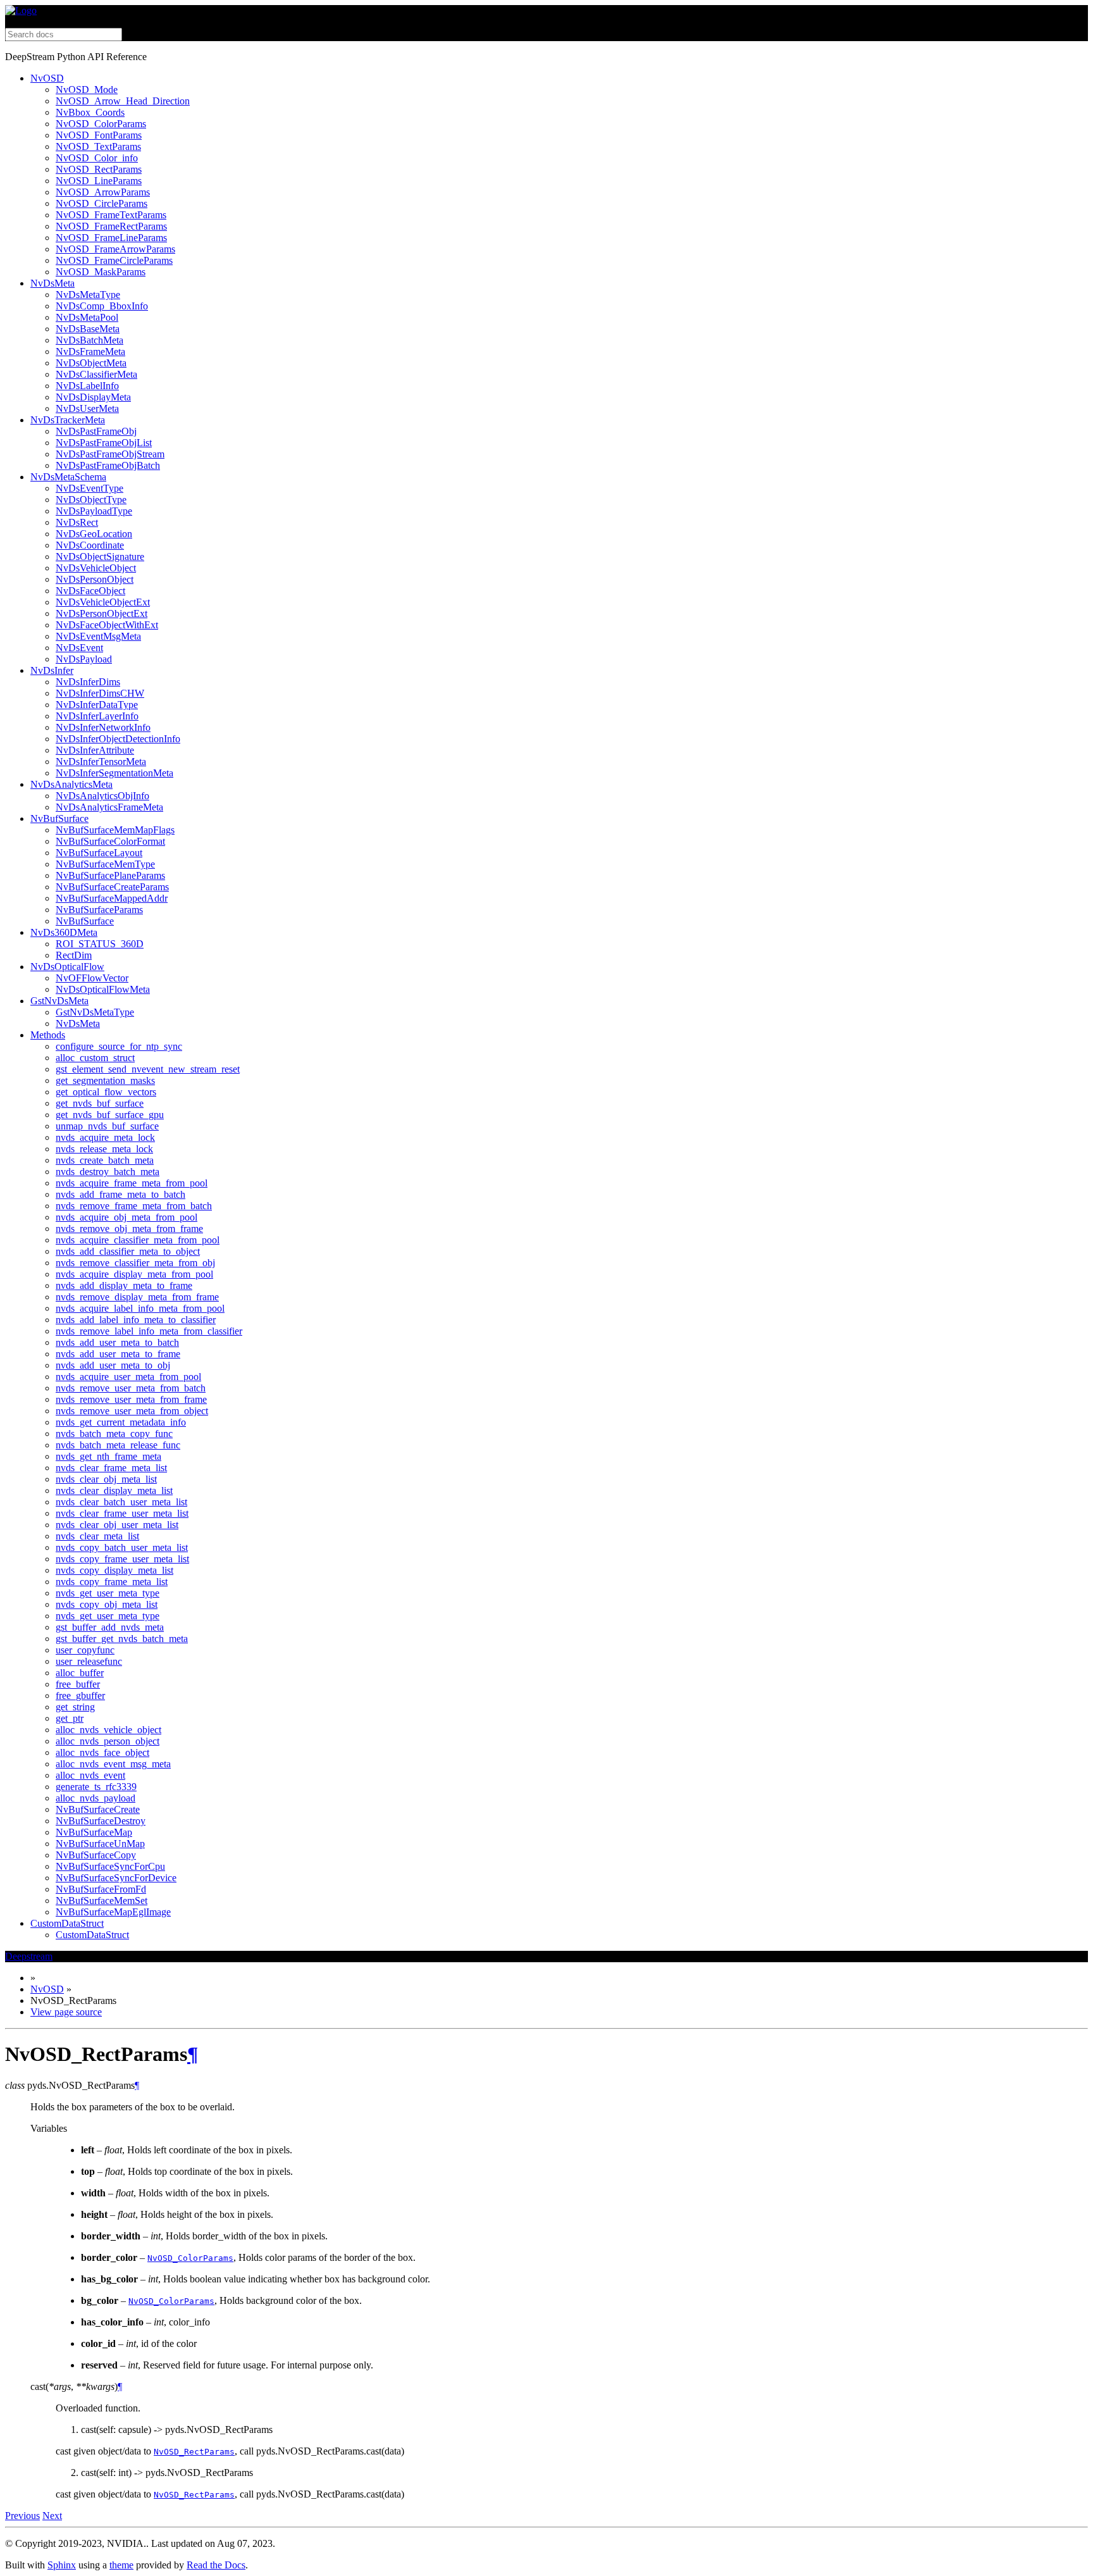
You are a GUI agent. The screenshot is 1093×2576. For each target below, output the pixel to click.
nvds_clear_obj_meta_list (106, 1479)
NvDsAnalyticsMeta (71, 784)
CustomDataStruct (67, 1923)
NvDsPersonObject (95, 579)
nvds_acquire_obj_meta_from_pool (127, 1217)
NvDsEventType (90, 488)
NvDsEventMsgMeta (98, 636)
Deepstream (29, 1956)
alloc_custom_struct (95, 1058)
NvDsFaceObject (90, 591)
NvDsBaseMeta (88, 329)
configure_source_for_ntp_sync (119, 1046)
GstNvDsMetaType (95, 1012)
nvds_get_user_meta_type (108, 1593)
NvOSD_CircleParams (102, 203)
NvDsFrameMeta (90, 352)
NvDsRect (77, 522)
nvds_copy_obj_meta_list (107, 1604)
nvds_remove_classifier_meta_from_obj (135, 1263)
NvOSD (47, 78)
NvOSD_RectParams (99, 169)
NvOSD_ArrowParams (103, 192)
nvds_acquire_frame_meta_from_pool (132, 1183)
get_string (75, 1707)
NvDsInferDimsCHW (100, 693)
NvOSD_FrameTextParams (111, 215)
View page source (66, 2012)
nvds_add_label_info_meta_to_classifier (136, 1320)
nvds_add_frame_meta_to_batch (120, 1194)
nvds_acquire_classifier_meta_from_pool (138, 1240)
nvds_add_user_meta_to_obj (113, 1365)
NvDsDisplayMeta (93, 397)
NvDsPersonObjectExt (102, 613)
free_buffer (78, 1684)
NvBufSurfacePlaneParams (110, 875)
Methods (48, 1035)
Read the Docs (216, 2565)
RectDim (74, 955)
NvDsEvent (79, 648)
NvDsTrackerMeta (68, 420)
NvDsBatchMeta (90, 340)
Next (52, 2516)
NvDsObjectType (91, 500)
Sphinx (62, 2565)
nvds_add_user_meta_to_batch (117, 1342)
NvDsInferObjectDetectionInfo (118, 739)
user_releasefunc (89, 1661)
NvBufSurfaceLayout (99, 853)
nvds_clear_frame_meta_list (111, 1468)
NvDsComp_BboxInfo (102, 306)
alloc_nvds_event (90, 1775)
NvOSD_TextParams (98, 146)
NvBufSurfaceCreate (98, 1809)
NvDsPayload (84, 659)
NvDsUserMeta (87, 408)
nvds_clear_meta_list (97, 1536)
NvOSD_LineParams (99, 181)
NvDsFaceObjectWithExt (107, 625)
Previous (22, 2516)
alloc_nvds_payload (96, 1798)
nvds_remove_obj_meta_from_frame (129, 1229)
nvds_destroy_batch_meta (108, 1172)
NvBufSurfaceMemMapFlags (115, 830)
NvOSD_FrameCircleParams (114, 260)
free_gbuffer (80, 1696)
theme (121, 2565)
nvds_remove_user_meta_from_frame (131, 1399)
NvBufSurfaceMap (94, 1832)
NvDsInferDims (88, 682)
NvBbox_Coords (90, 112)
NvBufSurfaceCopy (96, 1855)
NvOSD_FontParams (99, 135)
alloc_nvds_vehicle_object (108, 1730)
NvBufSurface (59, 818)
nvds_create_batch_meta (105, 1160)
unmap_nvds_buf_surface (107, 1126)
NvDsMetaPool (87, 317)
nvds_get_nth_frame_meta (108, 1456)
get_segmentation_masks (105, 1080)
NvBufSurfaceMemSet (102, 1901)
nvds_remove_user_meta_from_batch (131, 1388)
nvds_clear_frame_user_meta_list (122, 1513)
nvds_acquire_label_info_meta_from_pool (140, 1308)
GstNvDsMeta (59, 1001)
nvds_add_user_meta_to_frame (118, 1354)
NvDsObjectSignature (100, 557)
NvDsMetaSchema (68, 477)
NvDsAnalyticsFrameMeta (109, 807)
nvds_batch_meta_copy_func (114, 1434)
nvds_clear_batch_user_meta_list (121, 1502)
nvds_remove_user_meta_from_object (132, 1411)
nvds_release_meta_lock (104, 1149)
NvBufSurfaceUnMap (100, 1844)
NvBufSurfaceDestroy (101, 1821)
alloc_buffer (80, 1673)
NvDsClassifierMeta (96, 374)
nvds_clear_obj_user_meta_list (117, 1525)
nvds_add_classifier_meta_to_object (128, 1251)
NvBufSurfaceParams (99, 910)
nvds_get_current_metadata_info (121, 1422)
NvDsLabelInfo (87, 386)
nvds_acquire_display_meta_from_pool (134, 1274)
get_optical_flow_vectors (106, 1092)
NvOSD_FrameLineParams (111, 238)
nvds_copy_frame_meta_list (112, 1582)
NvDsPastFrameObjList (104, 443)
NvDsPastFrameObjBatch (108, 465)
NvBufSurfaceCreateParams (112, 887)
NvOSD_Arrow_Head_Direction (123, 101)
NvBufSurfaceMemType (105, 864)
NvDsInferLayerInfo (97, 716)
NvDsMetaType (88, 295)
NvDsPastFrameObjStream (110, 454)
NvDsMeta (52, 283)
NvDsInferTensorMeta (101, 762)
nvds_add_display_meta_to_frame (124, 1285)
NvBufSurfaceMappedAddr (112, 898)
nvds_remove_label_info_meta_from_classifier (149, 1331)
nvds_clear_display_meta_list (114, 1490)
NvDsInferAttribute (95, 750)
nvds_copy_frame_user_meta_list (122, 1559)
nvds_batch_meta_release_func (118, 1445)
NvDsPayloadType (94, 511)
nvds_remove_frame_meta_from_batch (134, 1206)
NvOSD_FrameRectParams (111, 226)
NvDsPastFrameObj (96, 431)
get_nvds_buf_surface (100, 1103)
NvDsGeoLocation (94, 534)
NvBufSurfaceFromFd (101, 1889)
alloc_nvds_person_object (108, 1741)
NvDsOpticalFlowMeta (103, 989)
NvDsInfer (52, 670)
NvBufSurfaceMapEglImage (113, 1912)
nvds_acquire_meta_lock (105, 1137)
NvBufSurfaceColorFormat (110, 841)
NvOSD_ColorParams (101, 124)
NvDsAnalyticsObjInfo (102, 796)
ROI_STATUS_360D (100, 944)
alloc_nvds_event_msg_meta (113, 1764)
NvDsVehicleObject (96, 568)
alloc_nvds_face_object (102, 1752)
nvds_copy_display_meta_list (114, 1570)
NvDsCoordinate (90, 545)
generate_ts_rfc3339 (96, 1787)
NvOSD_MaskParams (101, 272)
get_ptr (70, 1718)
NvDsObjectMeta (91, 363)
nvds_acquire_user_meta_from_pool (128, 1377)
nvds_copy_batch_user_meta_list (122, 1547)
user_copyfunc (85, 1650)
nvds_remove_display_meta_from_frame (137, 1297)
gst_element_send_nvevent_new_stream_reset (148, 1069)
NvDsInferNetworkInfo (103, 727)
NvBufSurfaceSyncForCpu (110, 1866)
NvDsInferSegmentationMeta (114, 773)
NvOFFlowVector (92, 978)
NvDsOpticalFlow (67, 967)
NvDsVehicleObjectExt (103, 602)
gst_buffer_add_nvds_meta (110, 1627)
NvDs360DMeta (64, 932)
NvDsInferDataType (97, 705)
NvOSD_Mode (87, 90)
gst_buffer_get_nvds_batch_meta (122, 1639)
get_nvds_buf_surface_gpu (110, 1115)
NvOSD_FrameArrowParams (115, 249)
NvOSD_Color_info (97, 158)
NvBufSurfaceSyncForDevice (116, 1878)
